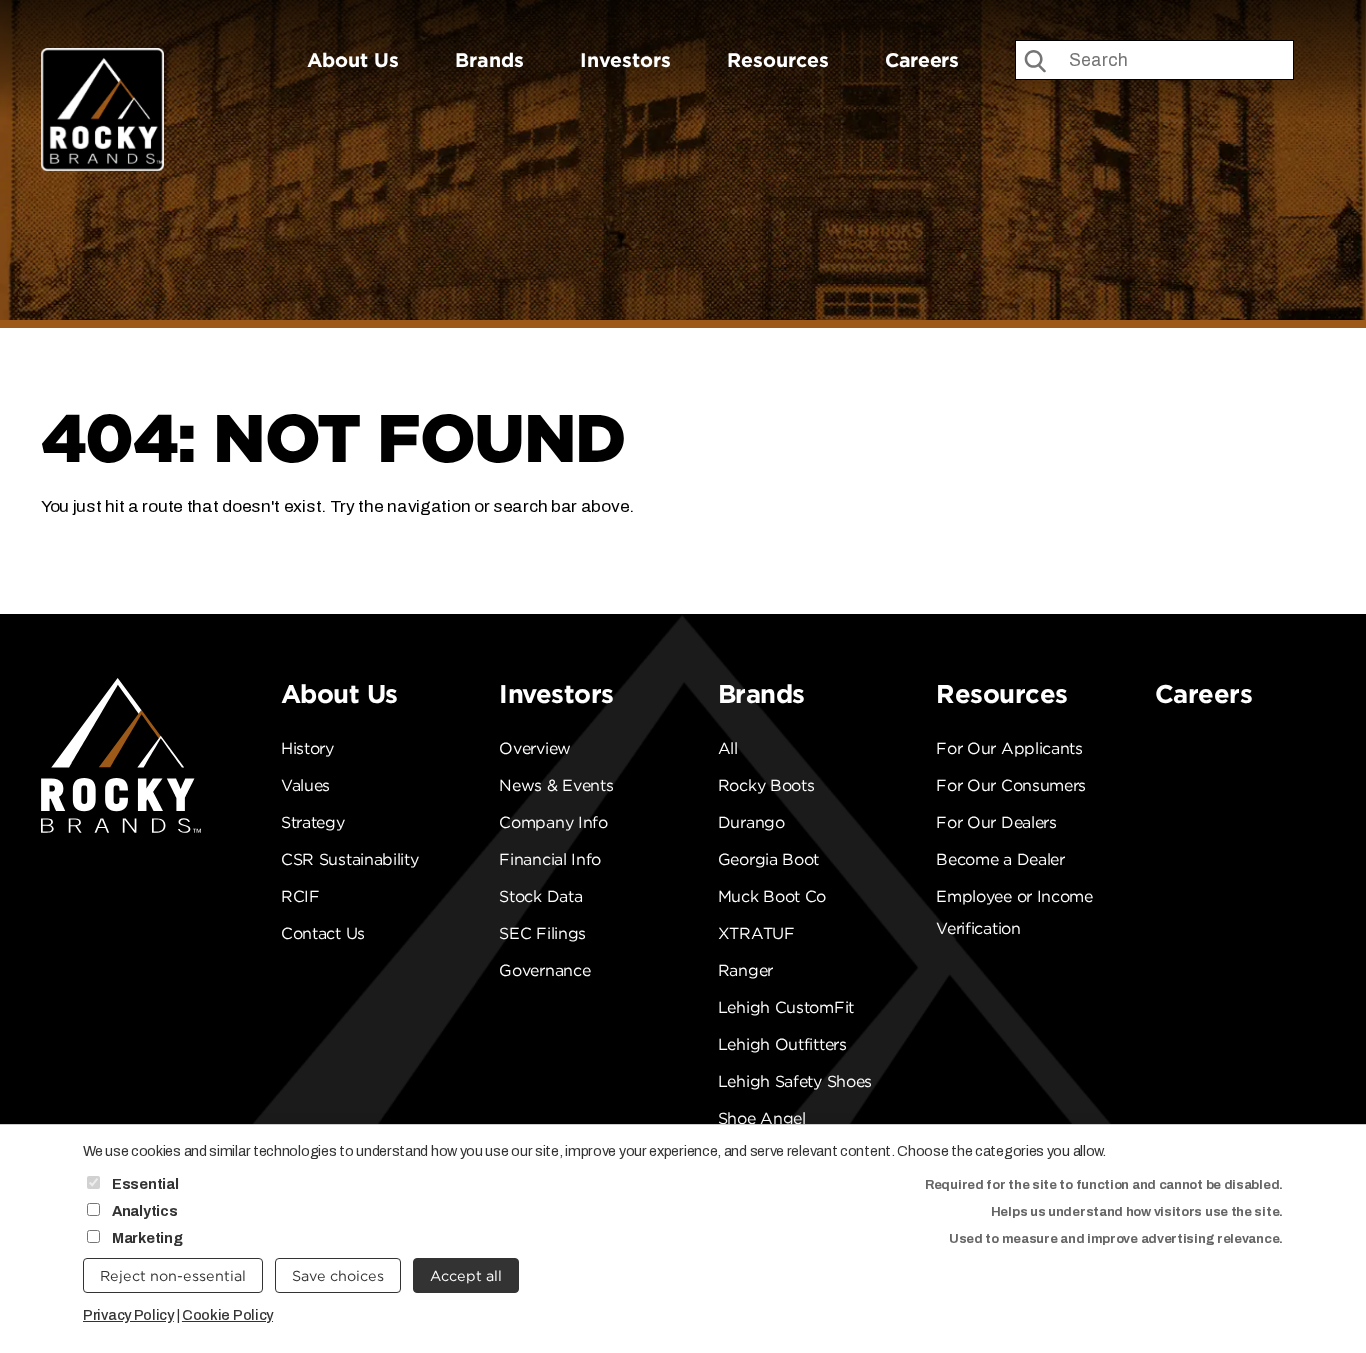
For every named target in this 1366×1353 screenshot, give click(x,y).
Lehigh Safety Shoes (795, 1081)
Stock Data (540, 896)
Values (305, 785)
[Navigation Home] (102, 84)
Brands (489, 60)
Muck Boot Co (772, 896)
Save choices (338, 1275)
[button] (1294, 608)
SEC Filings (542, 933)
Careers (922, 60)
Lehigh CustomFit (786, 1007)
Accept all (466, 1275)
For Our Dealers (996, 822)
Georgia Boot (768, 859)
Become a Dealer (1000, 859)
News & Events (556, 785)
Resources (778, 60)
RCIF (300, 896)
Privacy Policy (128, 1315)
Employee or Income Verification (1014, 912)
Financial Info (550, 859)
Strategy (313, 822)
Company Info (553, 822)
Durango (751, 822)
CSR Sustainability (350, 859)
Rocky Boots (766, 785)
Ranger (745, 970)
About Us (353, 60)
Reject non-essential (173, 1275)
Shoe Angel (762, 1118)
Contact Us (323, 933)
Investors (625, 60)
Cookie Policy (227, 1315)
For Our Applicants (1009, 748)
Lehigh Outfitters (782, 1044)
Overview (535, 748)
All (728, 748)
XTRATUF (756, 933)
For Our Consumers (1011, 785)
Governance (544, 970)
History (307, 748)
